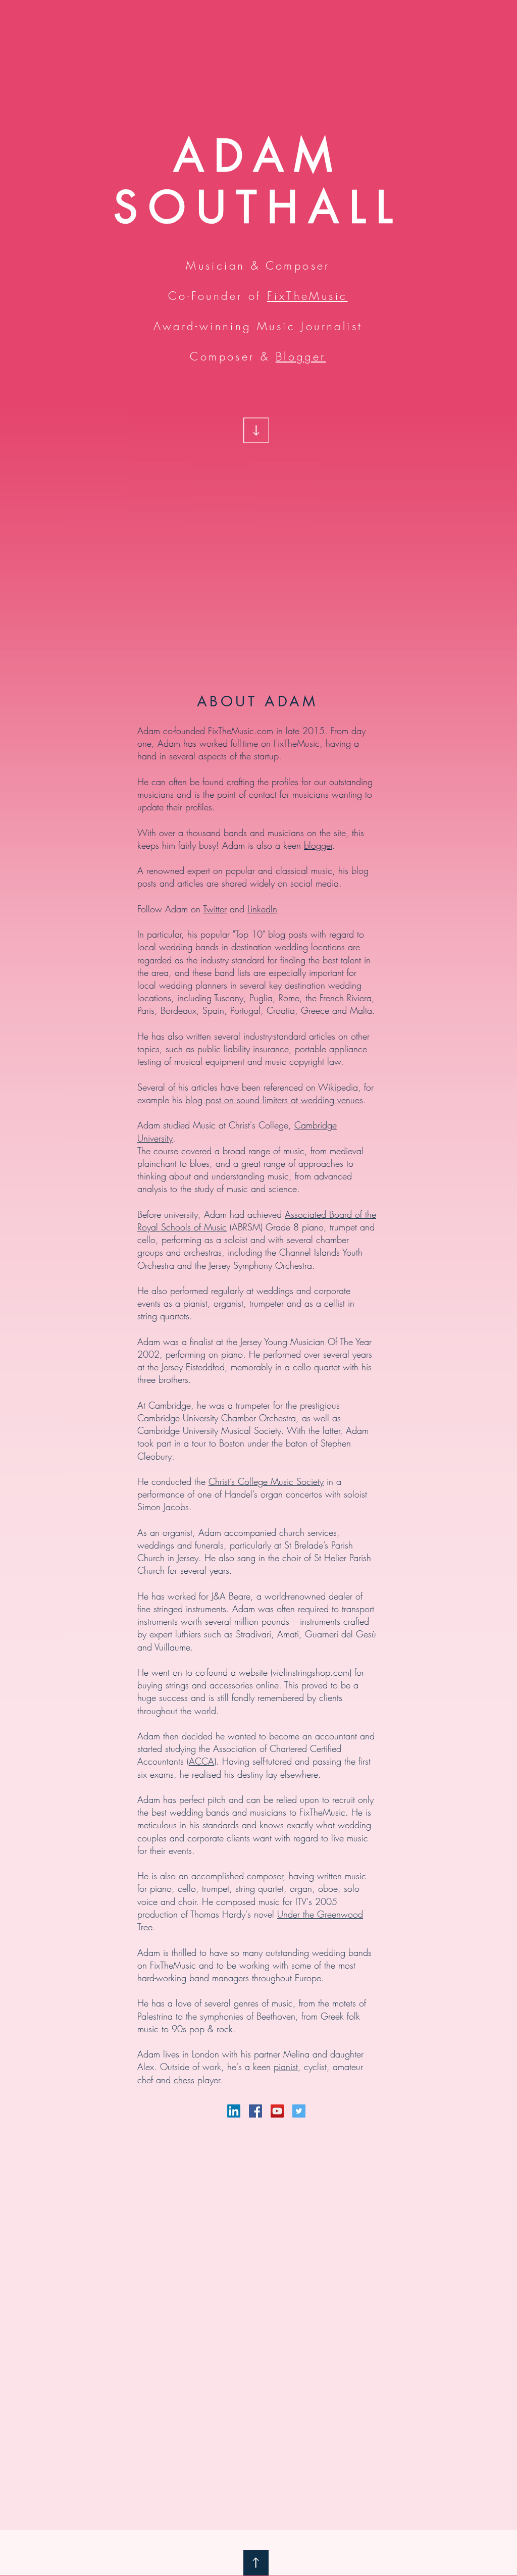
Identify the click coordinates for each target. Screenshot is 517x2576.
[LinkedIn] (234, 2111)
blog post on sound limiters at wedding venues (274, 1100)
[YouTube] (277, 2111)
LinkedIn (262, 909)
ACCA (201, 1761)
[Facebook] (255, 2111)
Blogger (301, 356)
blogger (318, 845)
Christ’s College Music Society (266, 1481)
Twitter (215, 909)
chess (184, 2080)
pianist (286, 2067)
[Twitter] (299, 2111)
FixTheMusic (307, 296)
